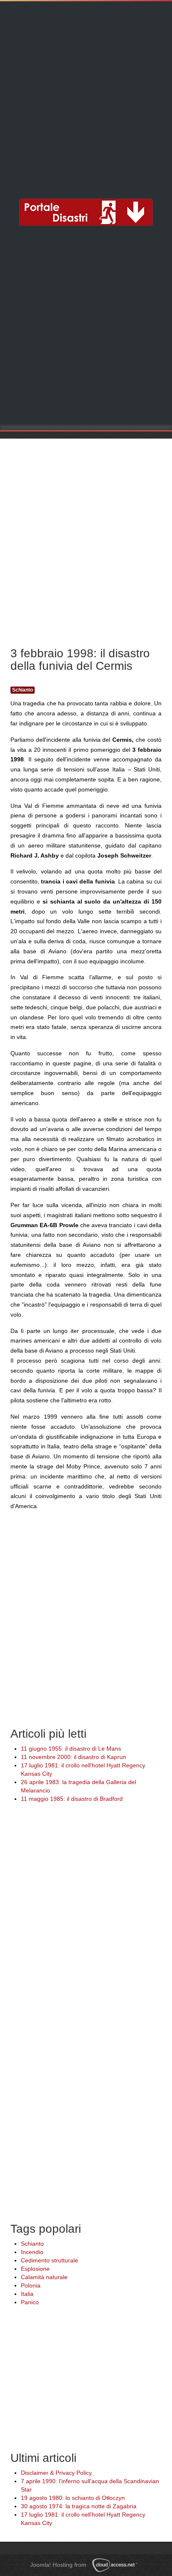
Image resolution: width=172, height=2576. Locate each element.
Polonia (31, 2285)
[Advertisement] (86, 94)
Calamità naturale (44, 2277)
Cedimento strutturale (49, 2260)
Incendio (32, 2252)
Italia (27, 2294)
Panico (30, 2302)
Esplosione (35, 2269)
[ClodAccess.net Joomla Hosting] (117, 2565)
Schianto (23, 690)
